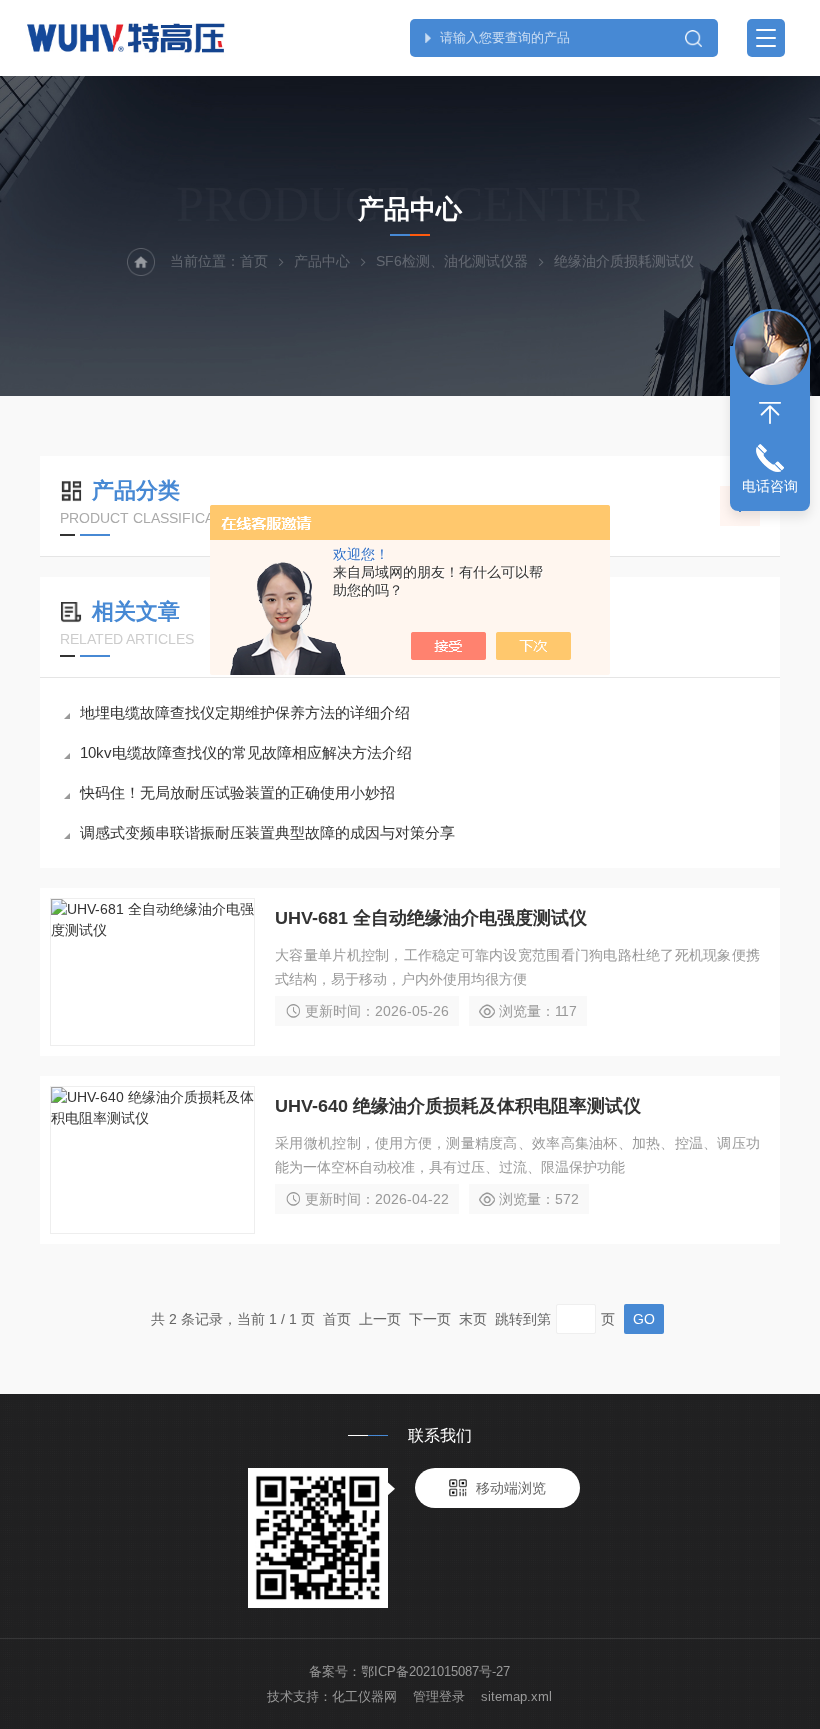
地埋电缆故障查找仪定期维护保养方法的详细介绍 (245, 712)
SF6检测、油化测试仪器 (452, 261)
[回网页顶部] (770, 413)
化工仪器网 (364, 1696)
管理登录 (439, 1696)
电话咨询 (770, 486)
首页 (254, 261)
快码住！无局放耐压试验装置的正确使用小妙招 (237, 792)
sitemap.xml (516, 1696)
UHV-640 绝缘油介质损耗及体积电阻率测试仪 (458, 1106)
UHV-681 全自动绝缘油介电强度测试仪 (431, 918)
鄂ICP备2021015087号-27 (435, 1671)
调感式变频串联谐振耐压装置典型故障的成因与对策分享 (267, 832)
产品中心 (322, 261)
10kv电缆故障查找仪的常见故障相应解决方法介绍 (246, 752)
